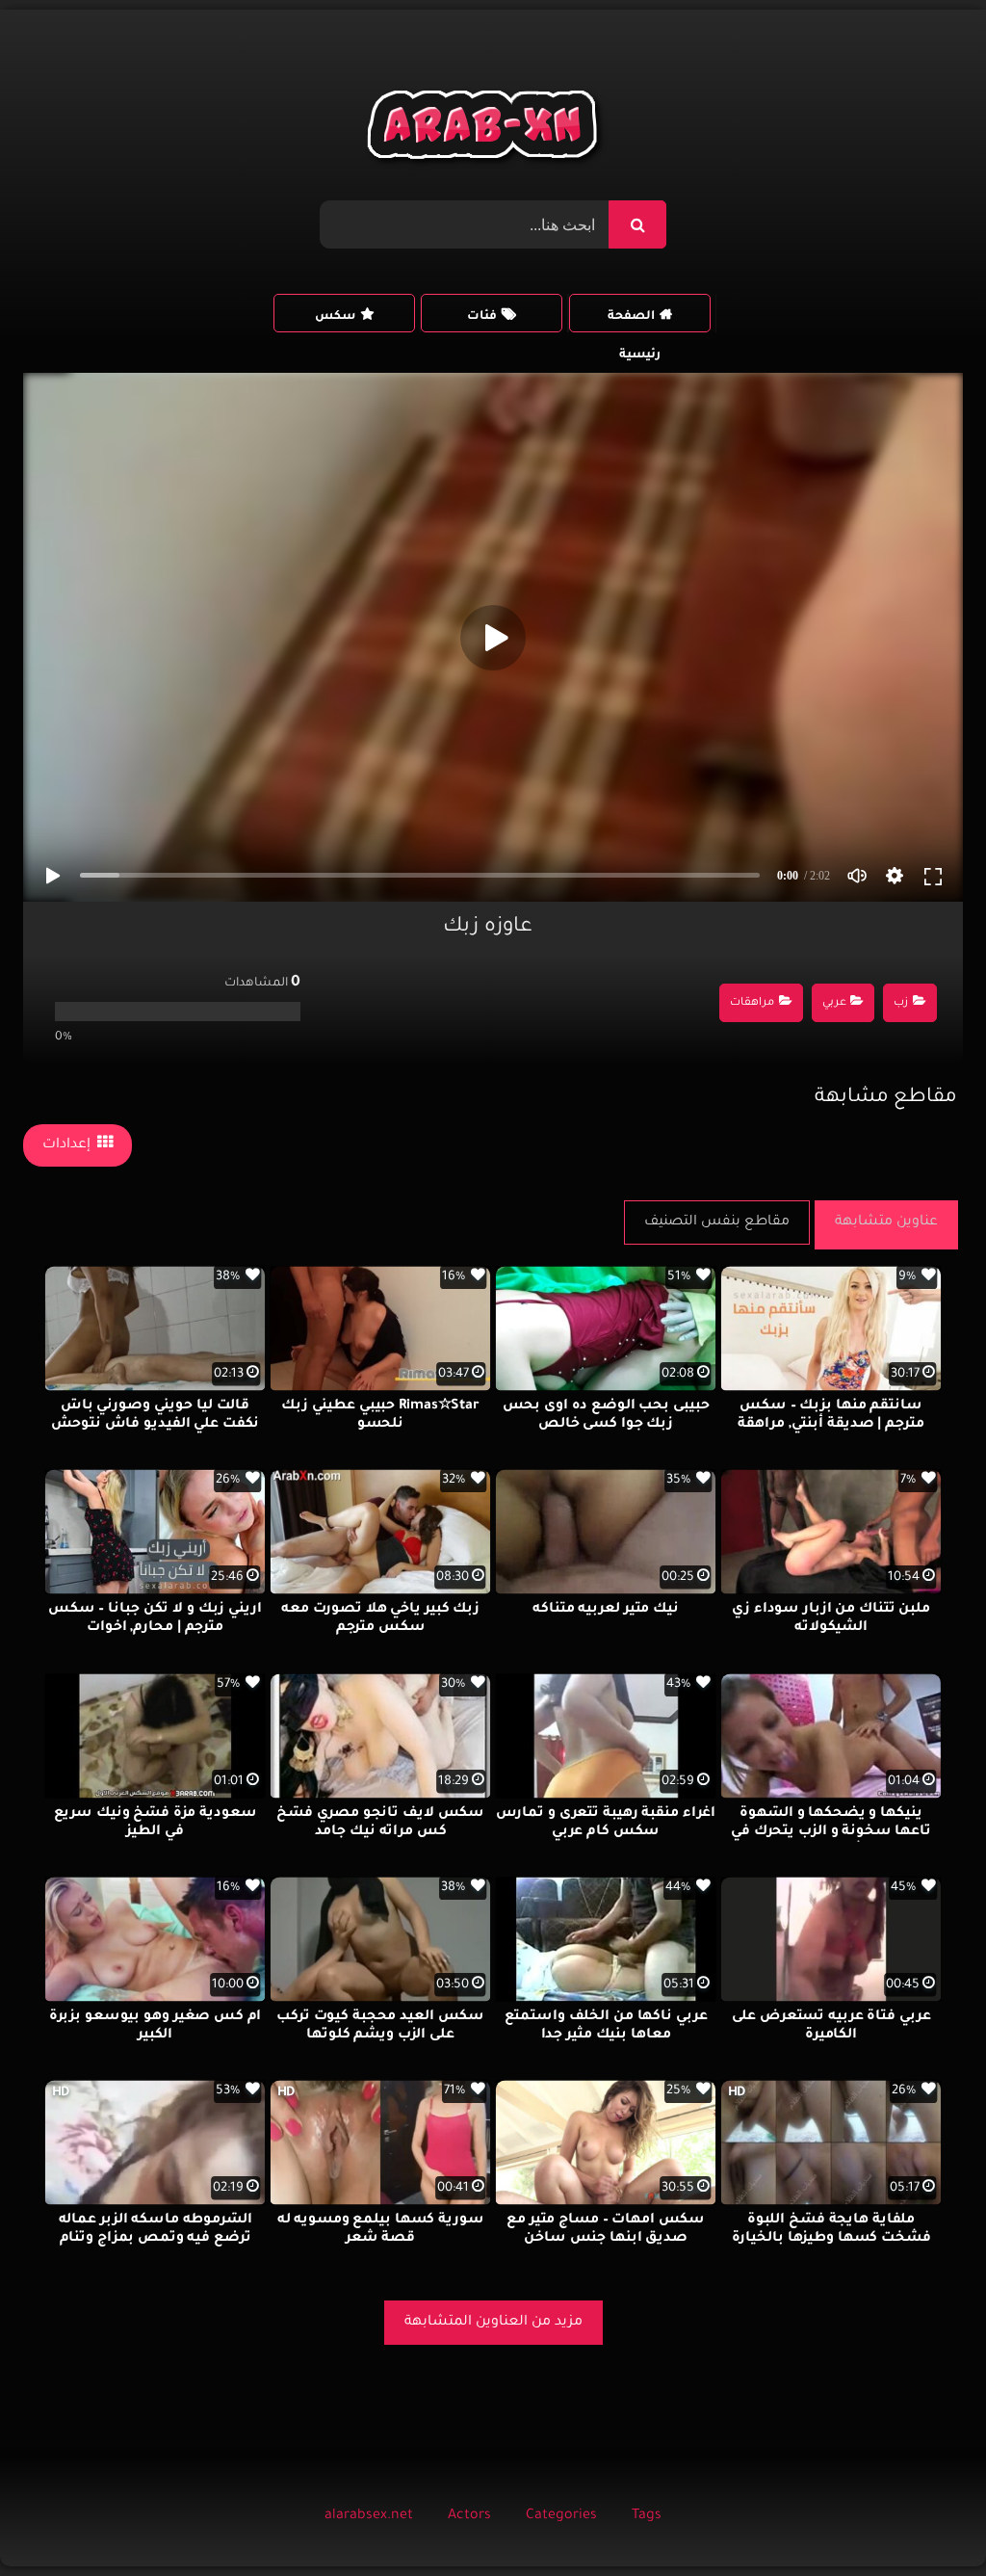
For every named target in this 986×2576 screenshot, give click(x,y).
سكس (335, 317)
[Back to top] (925, 2519)
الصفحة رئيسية (634, 321)
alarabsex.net (369, 2516)
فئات (482, 317)
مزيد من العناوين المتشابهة (493, 2323)
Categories (561, 2516)
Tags (647, 2516)
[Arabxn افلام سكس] (485, 130)
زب (901, 1003)
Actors (469, 2516)
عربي (834, 1003)
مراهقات (752, 1003)
